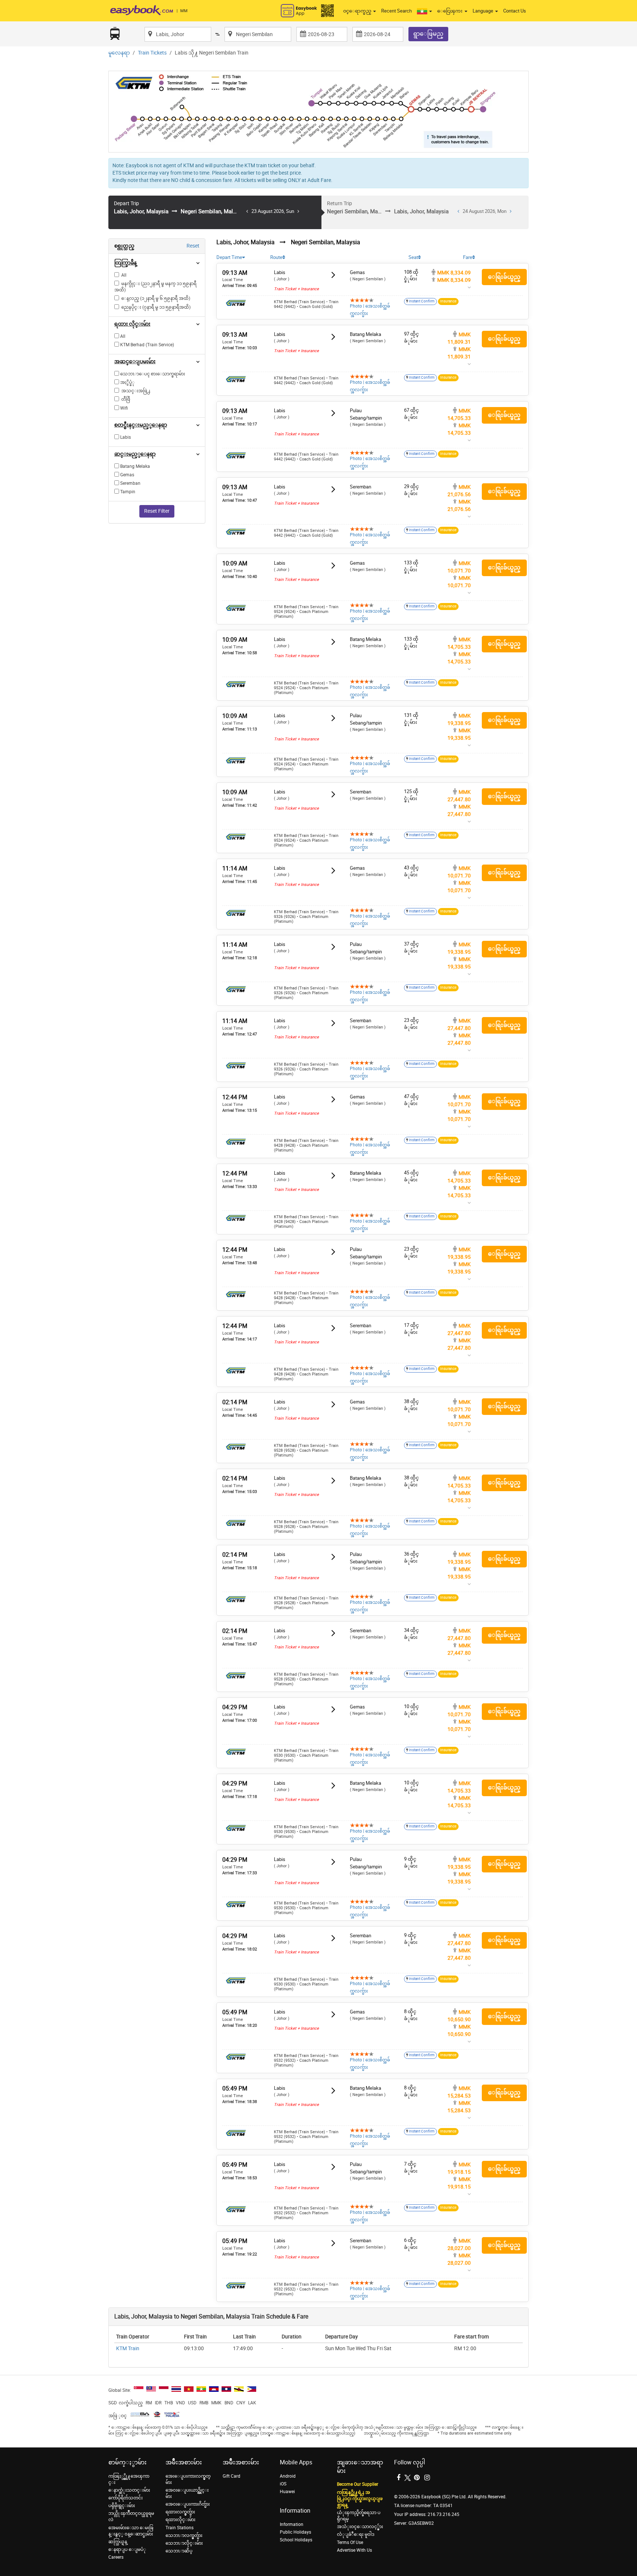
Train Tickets (152, 53)
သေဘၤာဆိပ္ (179, 2551)
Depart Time (229, 257)
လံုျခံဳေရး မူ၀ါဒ (356, 2534)
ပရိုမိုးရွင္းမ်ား (122, 2506)
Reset (193, 246)
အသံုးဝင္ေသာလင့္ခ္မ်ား (360, 2527)
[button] (424, 11)
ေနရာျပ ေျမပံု (127, 2549)
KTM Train (128, 2349)
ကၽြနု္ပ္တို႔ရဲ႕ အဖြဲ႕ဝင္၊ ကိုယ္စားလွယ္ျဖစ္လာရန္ (360, 2499)
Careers (116, 2557)
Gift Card (232, 2476)
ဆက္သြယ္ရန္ (118, 2542)
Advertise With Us (354, 2550)
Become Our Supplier (358, 2484)
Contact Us (515, 11)
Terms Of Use (350, 2542)
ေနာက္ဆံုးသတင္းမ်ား (129, 2490)
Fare (468, 257)
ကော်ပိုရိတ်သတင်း (126, 2498)
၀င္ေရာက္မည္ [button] (358, 11)
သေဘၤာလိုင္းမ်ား (184, 2543)
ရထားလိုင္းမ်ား (180, 2520)
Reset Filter (157, 511)
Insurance (448, 301)
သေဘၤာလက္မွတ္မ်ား (184, 2535)
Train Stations (180, 2528)
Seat (413, 257)
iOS (283, 2484)
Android (288, 2476)
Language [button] (483, 11)
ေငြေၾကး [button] (450, 11)
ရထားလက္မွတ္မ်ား (180, 2512)
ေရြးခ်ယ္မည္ (504, 277)
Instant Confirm (421, 301)
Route (276, 257)
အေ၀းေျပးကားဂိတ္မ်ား (188, 2504)
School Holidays (296, 2540)
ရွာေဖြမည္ (428, 34)
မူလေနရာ (119, 53)
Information (292, 2524)
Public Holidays (295, 2532)
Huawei (287, 2492)
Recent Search (396, 11)
